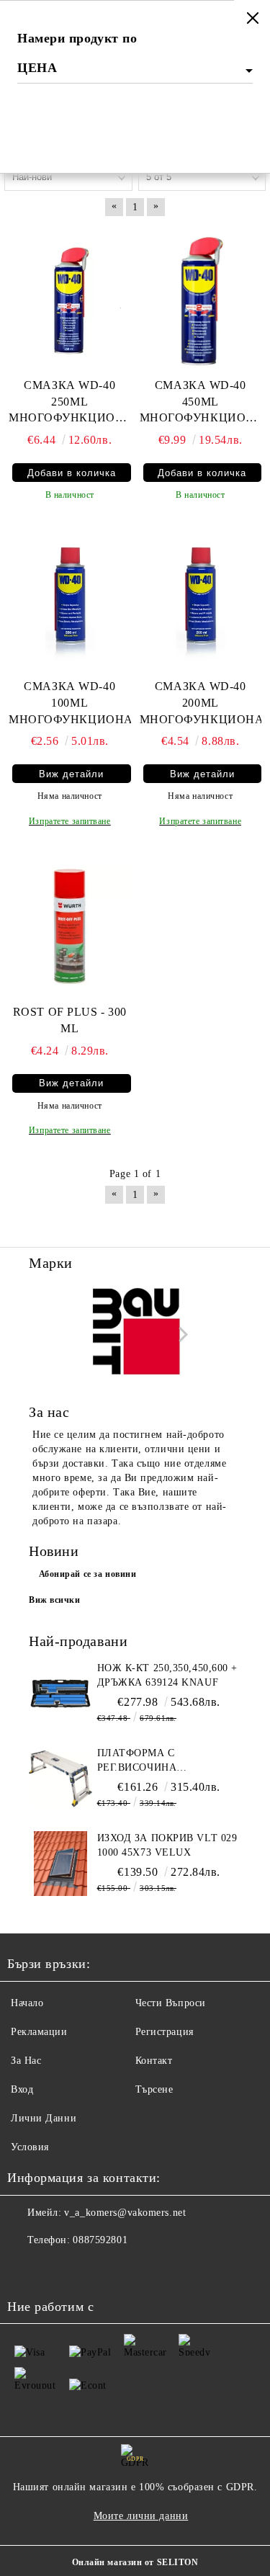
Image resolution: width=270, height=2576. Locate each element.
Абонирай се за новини (88, 1574)
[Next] (180, 1334)
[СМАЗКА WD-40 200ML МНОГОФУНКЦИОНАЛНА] (201, 599)
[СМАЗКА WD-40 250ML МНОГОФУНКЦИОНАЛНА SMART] (70, 298)
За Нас (26, 2061)
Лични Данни (44, 2118)
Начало (27, 2003)
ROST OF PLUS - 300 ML (70, 1020)
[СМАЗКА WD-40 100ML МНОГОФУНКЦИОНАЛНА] (70, 599)
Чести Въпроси (171, 2003)
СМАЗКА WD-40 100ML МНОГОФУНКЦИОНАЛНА (70, 703)
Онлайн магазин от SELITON (135, 2562)
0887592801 (100, 2240)
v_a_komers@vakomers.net (125, 2213)
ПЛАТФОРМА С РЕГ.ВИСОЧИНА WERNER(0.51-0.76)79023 (159, 1761)
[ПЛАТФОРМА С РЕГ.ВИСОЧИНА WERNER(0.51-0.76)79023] (61, 1779)
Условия (30, 2147)
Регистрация (165, 2032)
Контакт (154, 2061)
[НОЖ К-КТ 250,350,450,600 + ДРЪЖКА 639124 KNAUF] (61, 1694)
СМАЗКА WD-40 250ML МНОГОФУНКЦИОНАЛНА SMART (70, 403)
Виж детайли (71, 774)
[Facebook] (26, 2269)
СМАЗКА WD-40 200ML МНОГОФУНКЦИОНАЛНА (201, 703)
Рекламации (39, 2032)
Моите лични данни (141, 2516)
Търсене (154, 2089)
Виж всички (55, 1600)
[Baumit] (135, 1334)
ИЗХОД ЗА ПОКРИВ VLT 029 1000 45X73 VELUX (167, 1845)
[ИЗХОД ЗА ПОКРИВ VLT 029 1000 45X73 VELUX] (61, 1864)
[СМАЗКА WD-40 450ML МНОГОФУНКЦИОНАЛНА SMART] (201, 298)
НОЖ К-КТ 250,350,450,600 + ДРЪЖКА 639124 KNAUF (168, 1675)
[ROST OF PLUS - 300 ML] (70, 925)
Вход (22, 2089)
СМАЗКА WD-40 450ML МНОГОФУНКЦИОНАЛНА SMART (201, 403)
